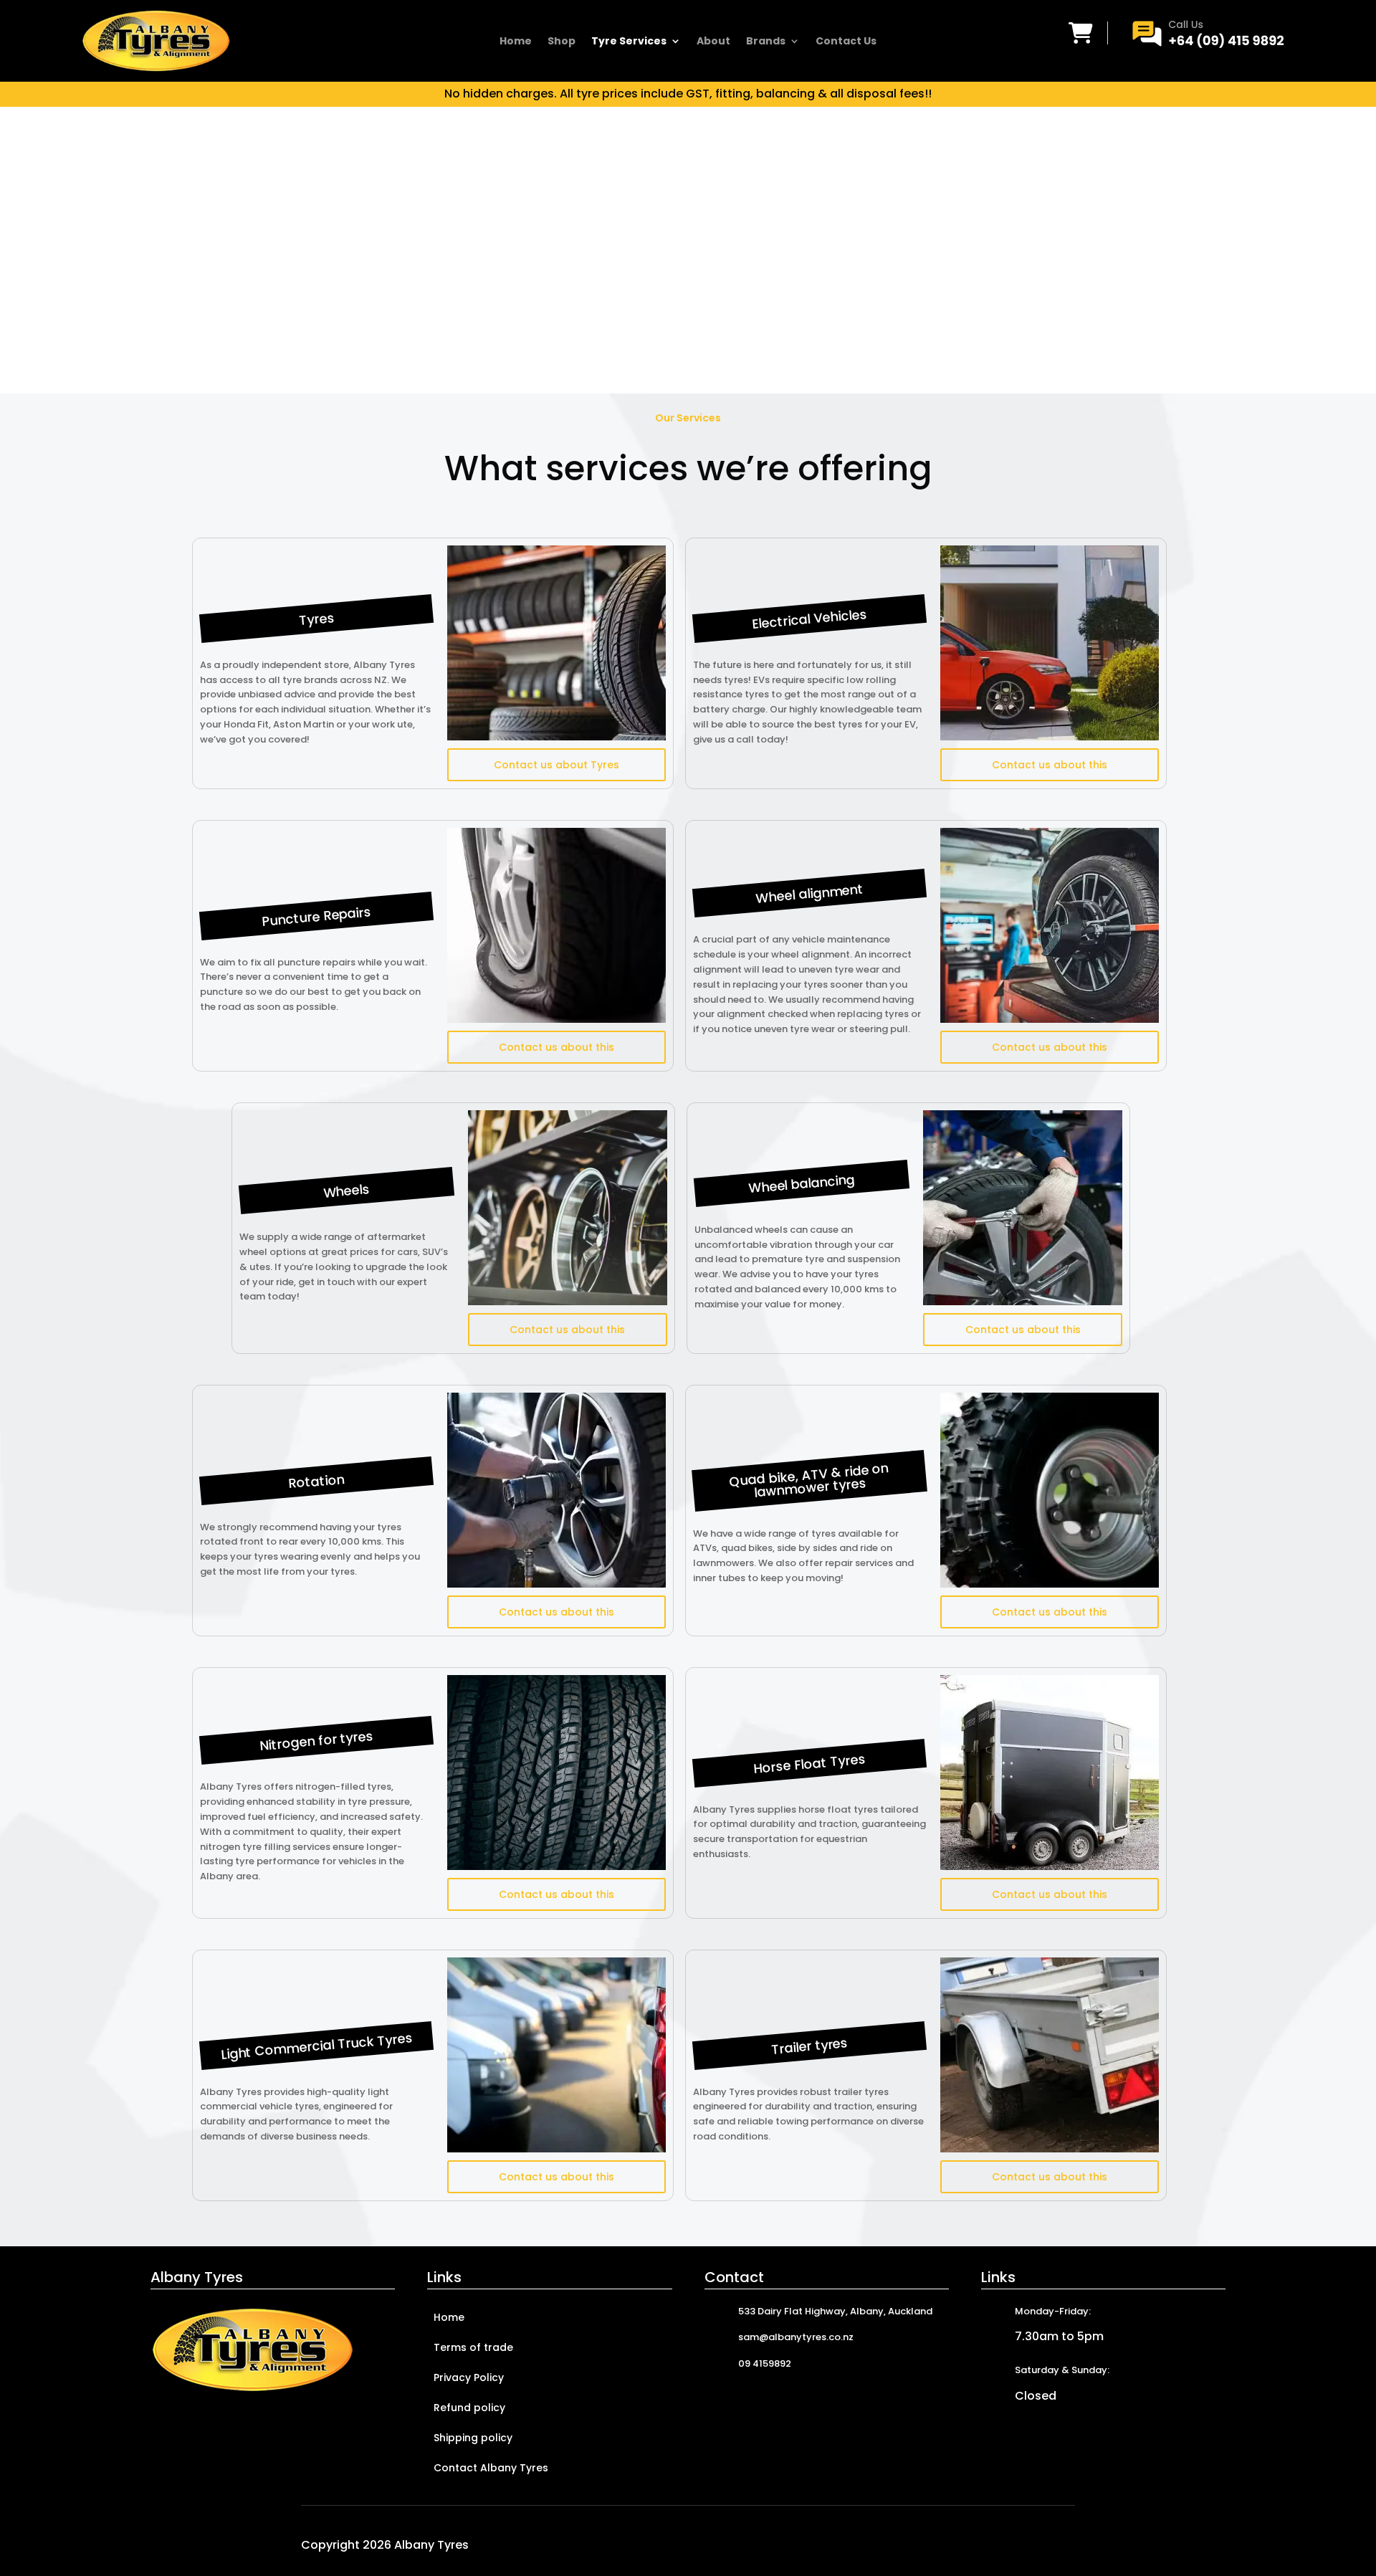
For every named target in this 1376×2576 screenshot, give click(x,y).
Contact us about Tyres (556, 765)
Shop (562, 42)
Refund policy (469, 2409)
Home (516, 42)
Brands (766, 42)
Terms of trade (473, 2348)
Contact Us (846, 42)
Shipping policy (473, 2439)
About (713, 42)
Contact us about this (1050, 765)
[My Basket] (1081, 33)
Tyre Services (629, 42)
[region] (688, 250)
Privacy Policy (469, 2379)
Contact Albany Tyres (491, 2469)
